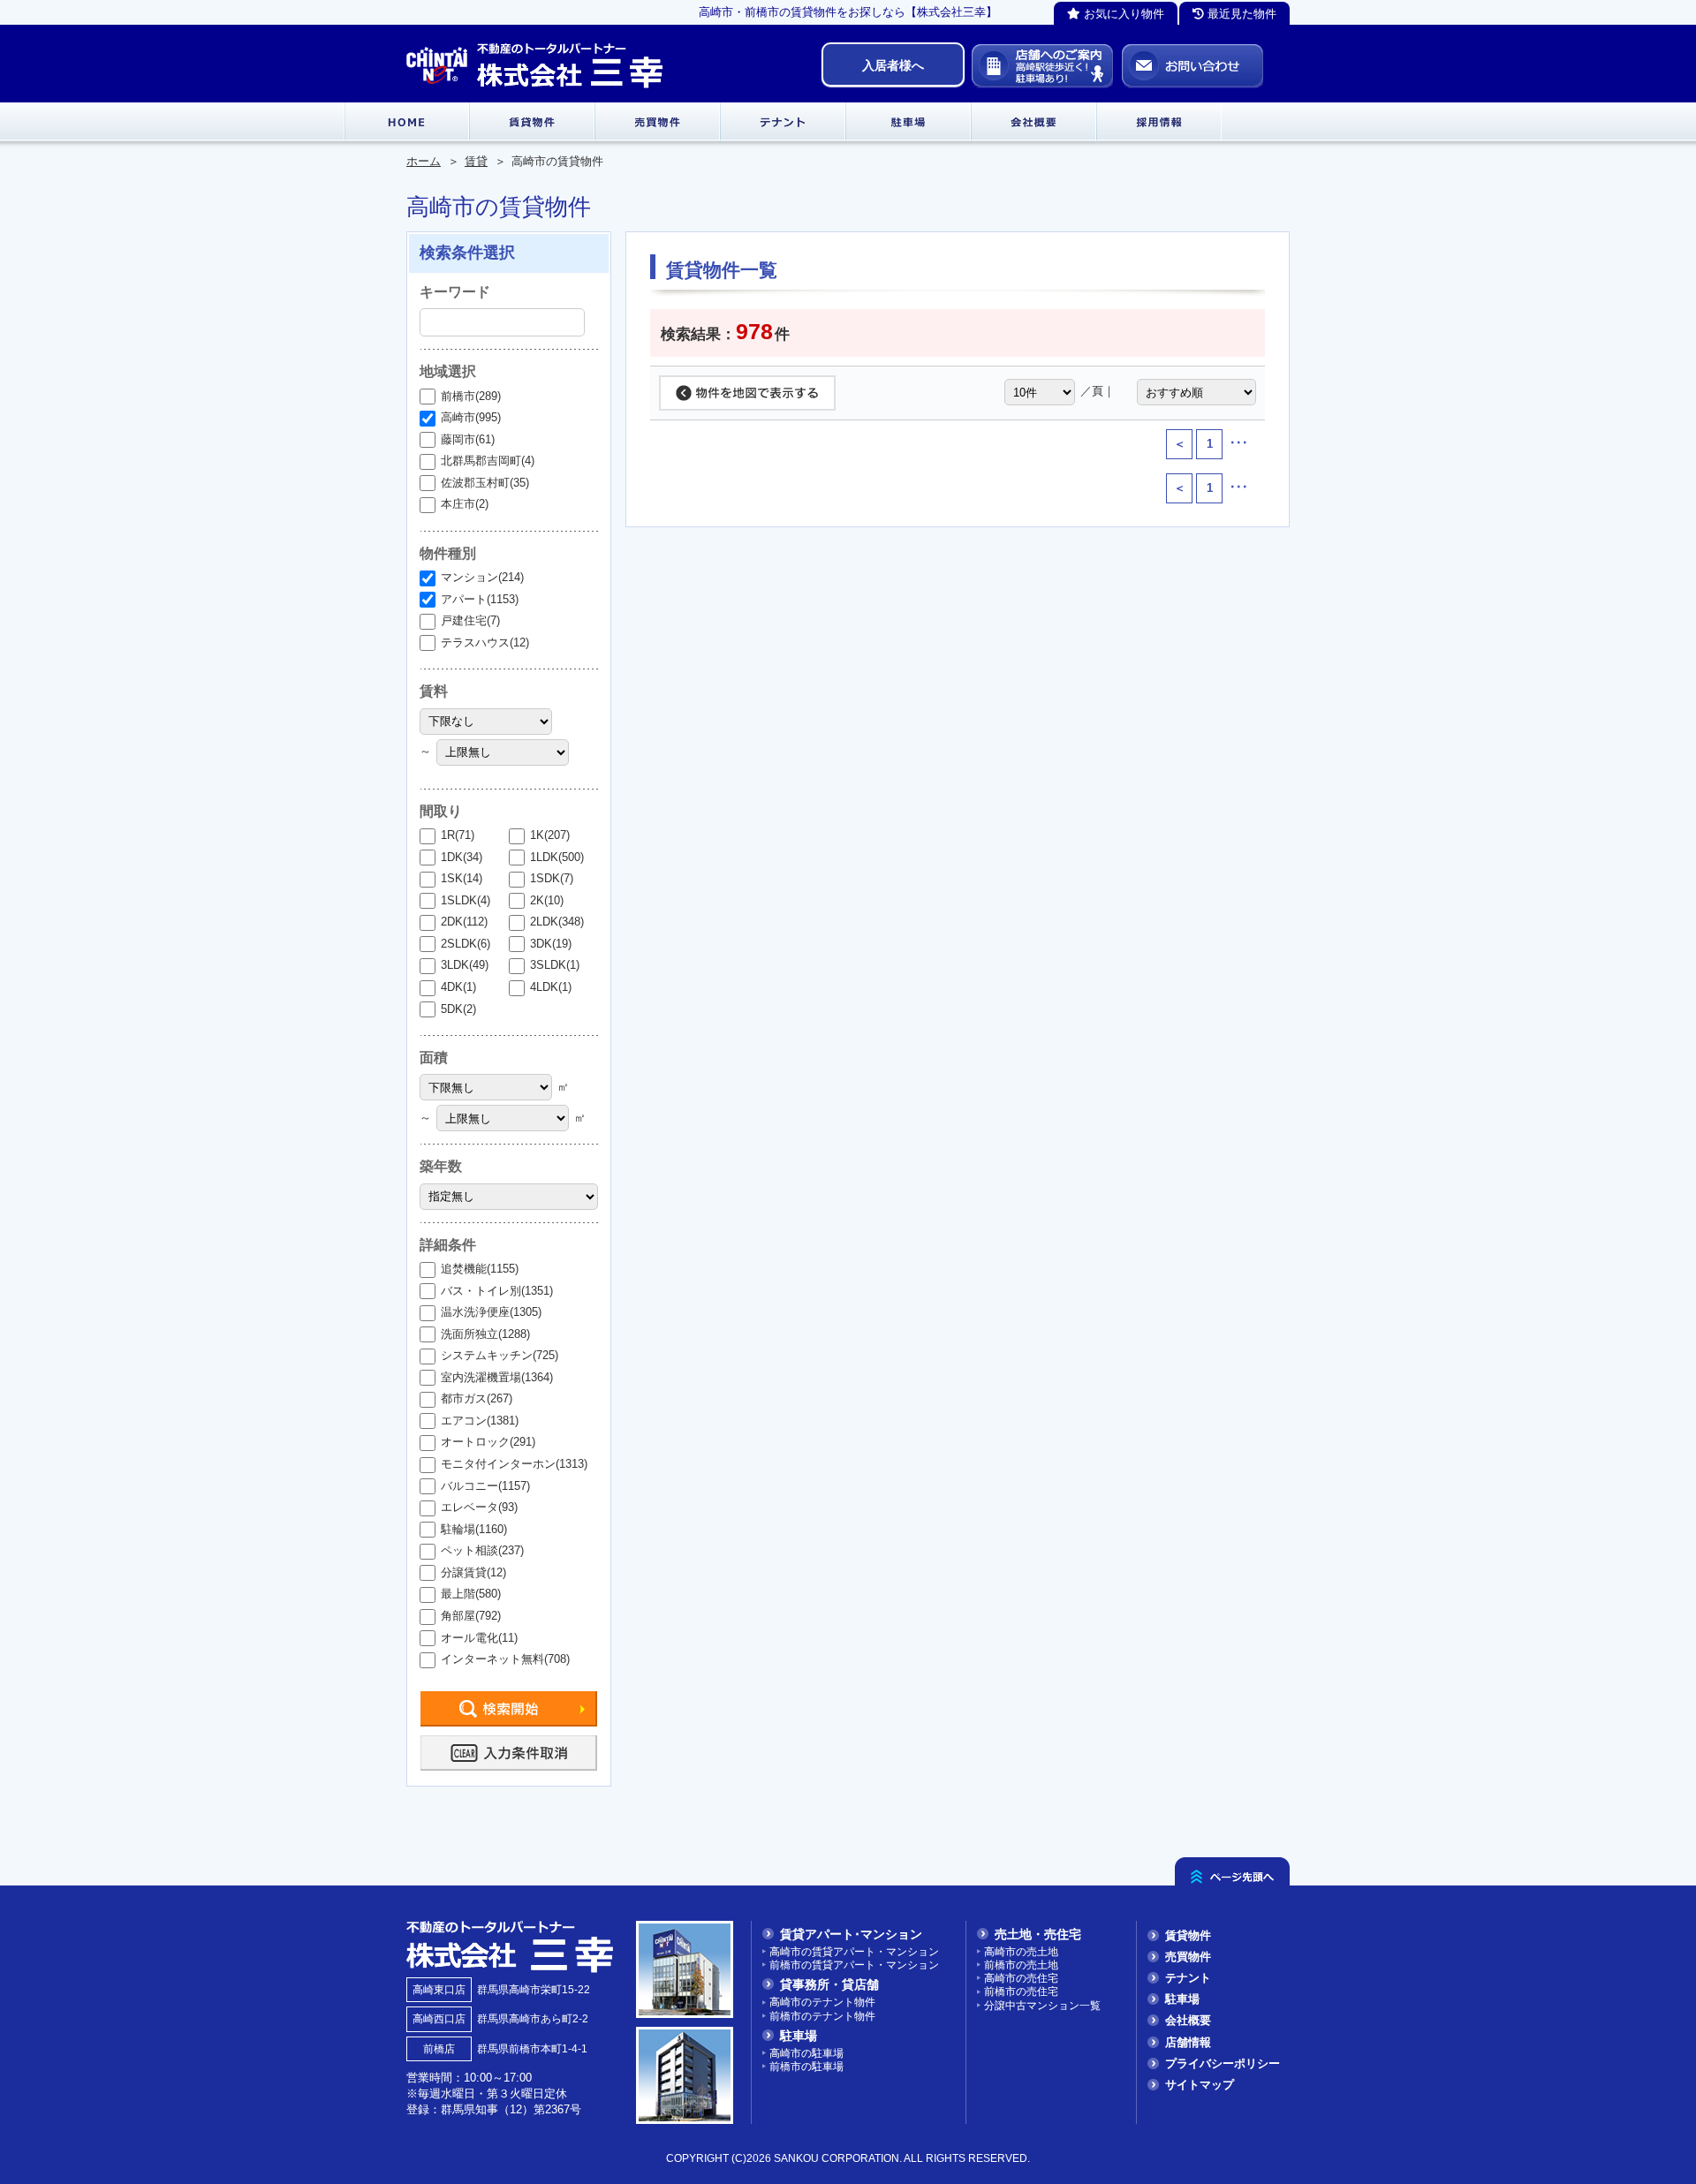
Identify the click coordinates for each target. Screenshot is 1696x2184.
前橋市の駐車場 (806, 2066)
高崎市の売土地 (1021, 1951)
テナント (1188, 1978)
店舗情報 (1188, 2042)
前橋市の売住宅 (1021, 1991)
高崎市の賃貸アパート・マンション (854, 1951)
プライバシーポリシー (1223, 2063)
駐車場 (1182, 1999)
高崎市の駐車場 (806, 2053)
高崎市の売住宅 (1021, 1978)
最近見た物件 (1240, 14)
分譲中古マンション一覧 (1042, 2005)
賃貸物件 (1188, 1935)
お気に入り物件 (1122, 14)
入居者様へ (893, 65)
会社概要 (1188, 2020)
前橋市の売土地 (1021, 1965)
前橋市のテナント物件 (822, 2016)
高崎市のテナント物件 (822, 2002)
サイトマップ (1200, 2085)
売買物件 (1188, 1957)
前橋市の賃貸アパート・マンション (854, 1965)
